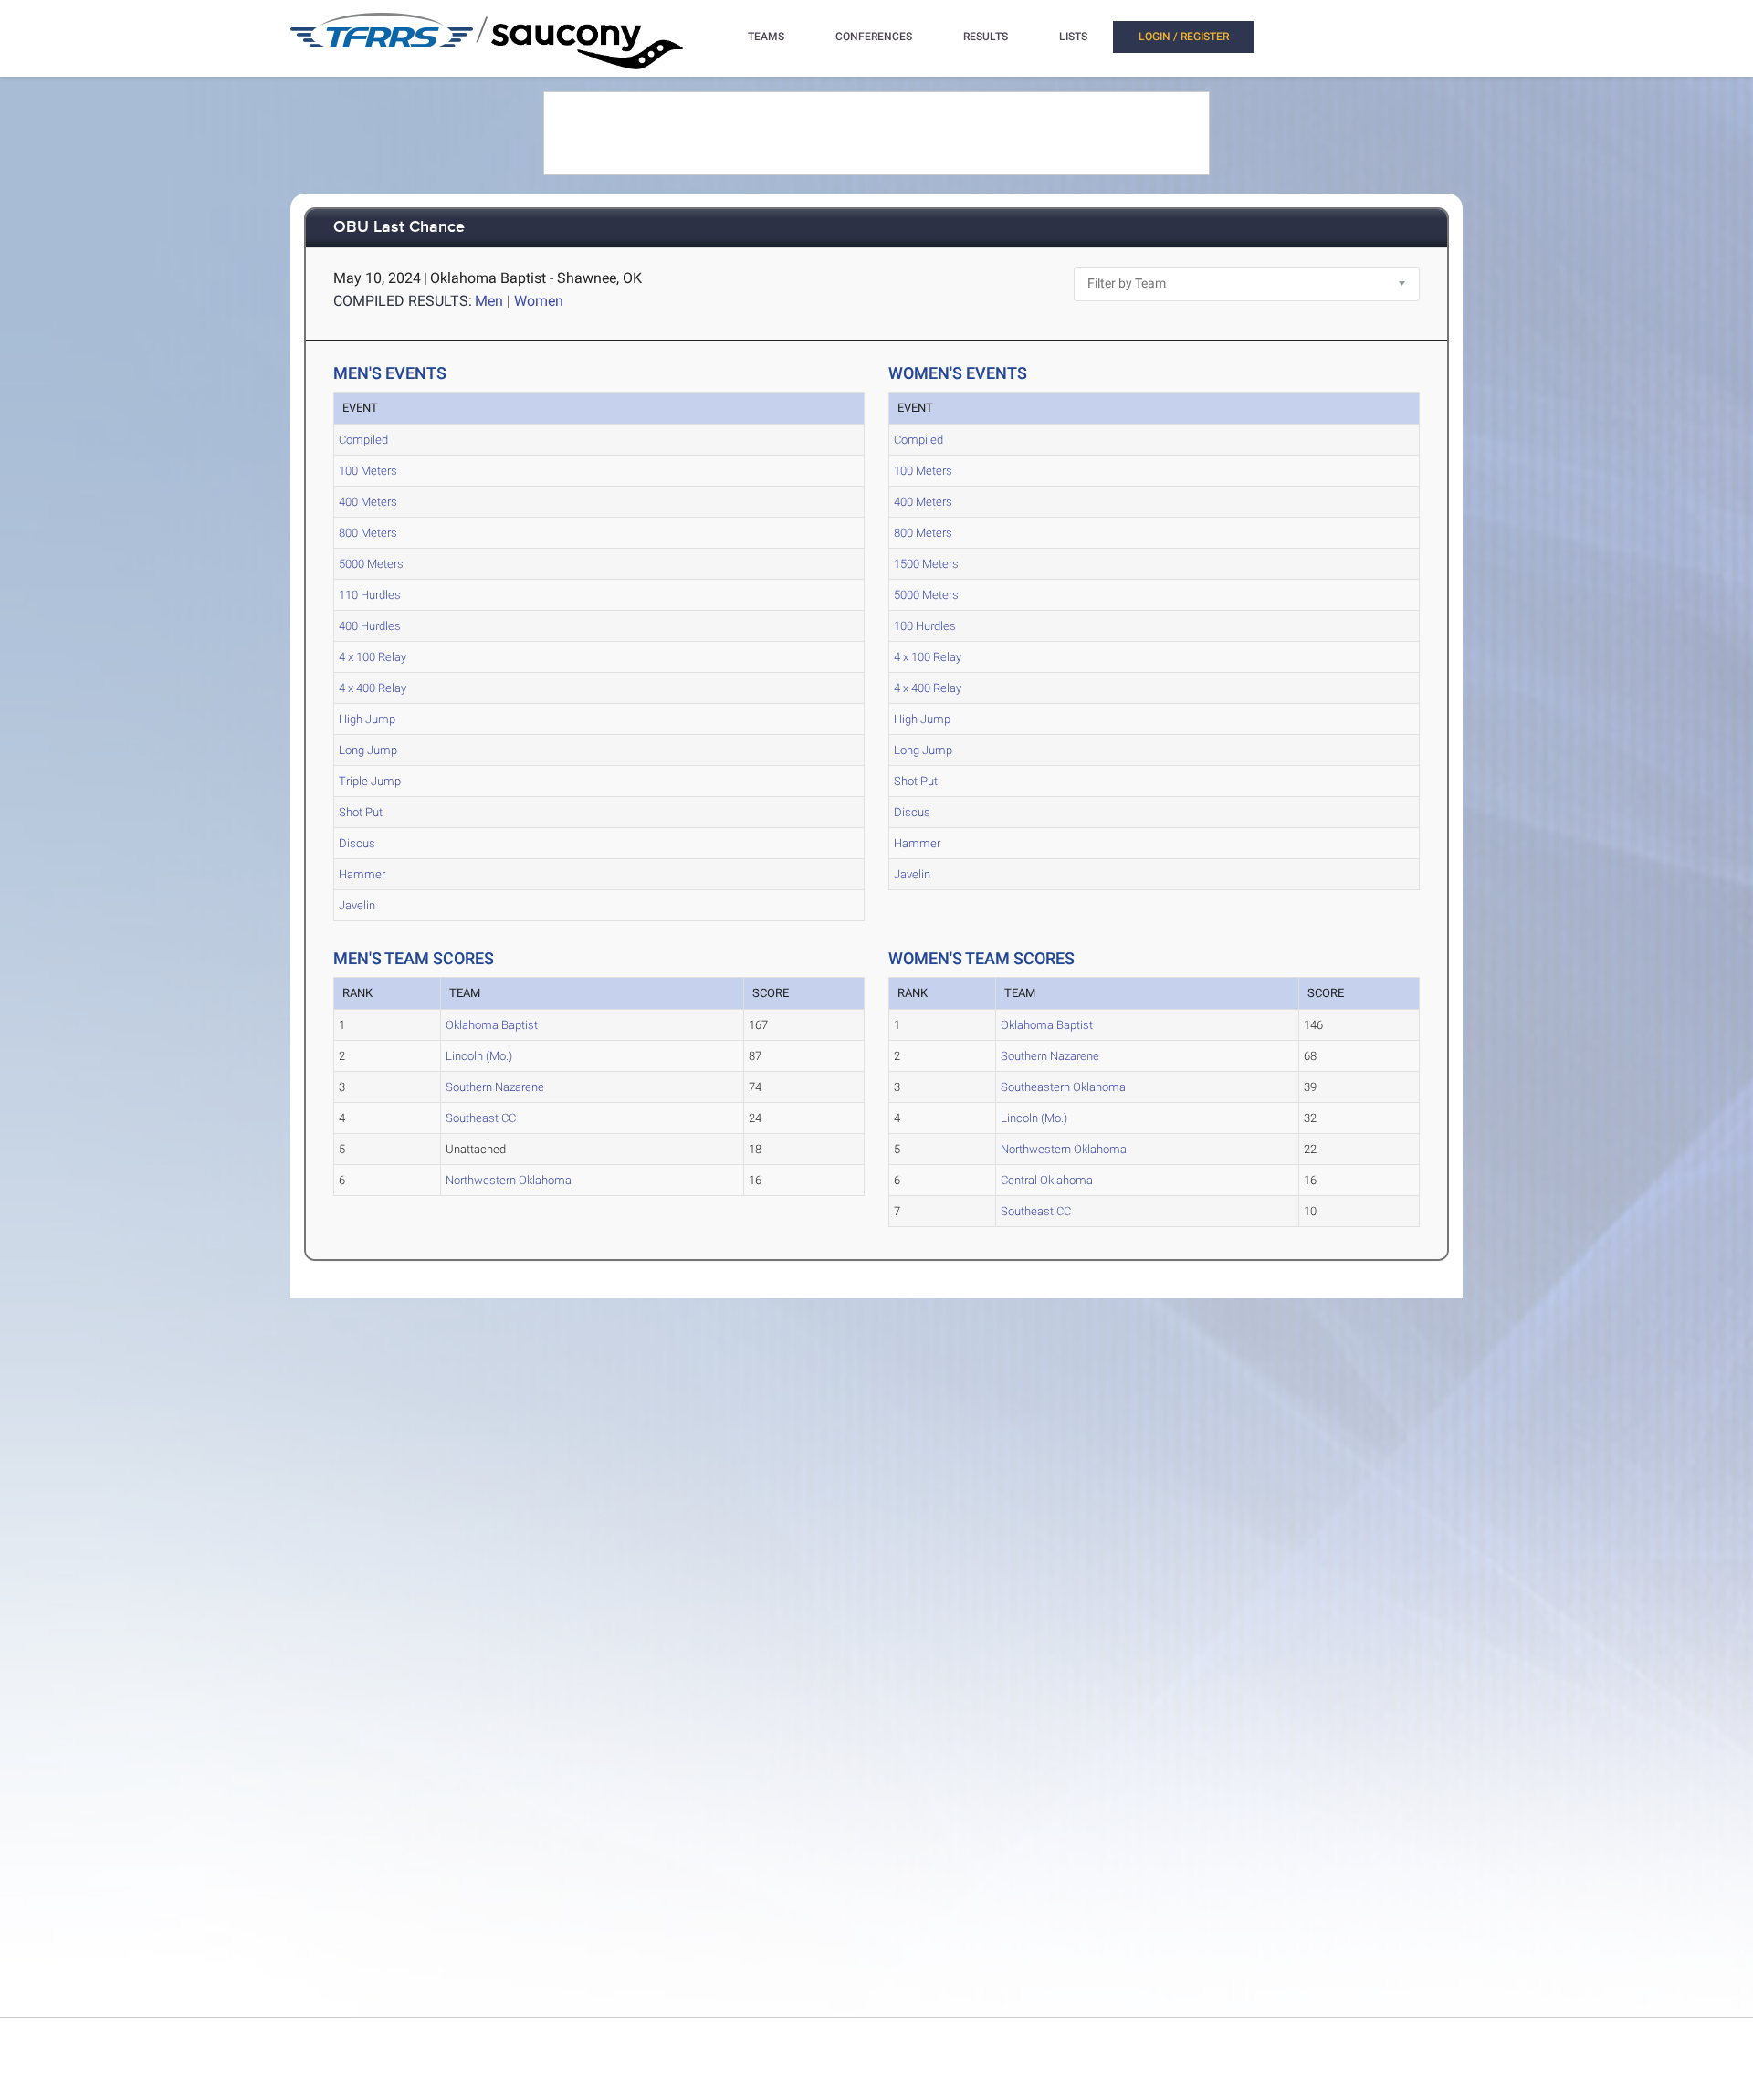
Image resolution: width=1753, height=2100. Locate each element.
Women (539, 301)
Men (489, 301)
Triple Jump (370, 781)
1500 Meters (926, 564)
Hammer (362, 874)
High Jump (367, 719)
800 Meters (368, 533)
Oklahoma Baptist (492, 1025)
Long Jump (368, 750)
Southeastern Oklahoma (1063, 1087)
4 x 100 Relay (373, 657)
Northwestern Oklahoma (509, 1180)
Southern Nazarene (495, 1087)
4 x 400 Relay (373, 688)
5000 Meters (371, 564)
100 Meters (368, 471)
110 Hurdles (370, 595)
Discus (357, 843)
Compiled (363, 440)
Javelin (357, 905)
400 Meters (368, 502)
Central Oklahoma (1047, 1180)
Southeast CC (481, 1118)
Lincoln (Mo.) (479, 1056)
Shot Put (361, 812)
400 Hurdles (370, 626)
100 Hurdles (925, 626)
